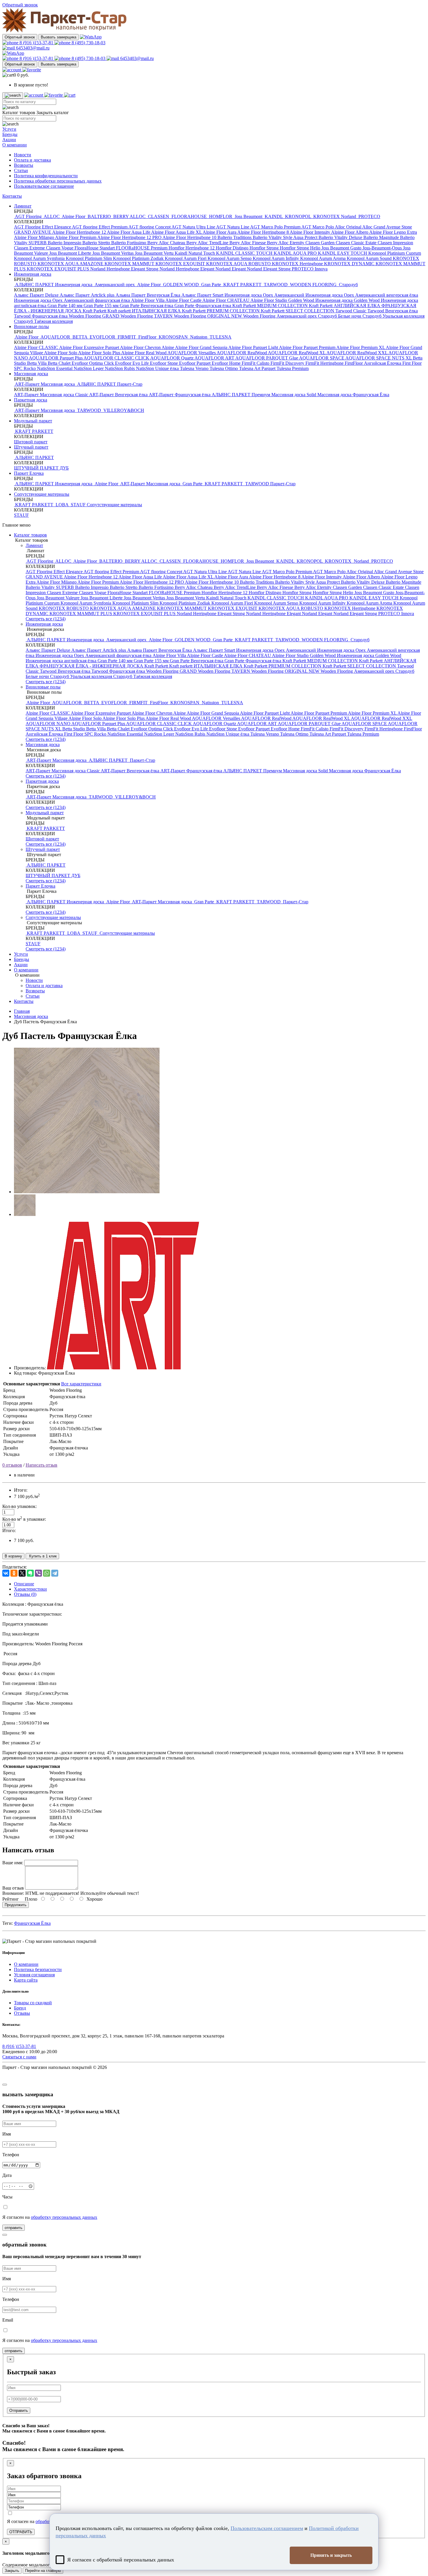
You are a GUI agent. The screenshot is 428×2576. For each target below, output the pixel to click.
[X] (22, 1573)
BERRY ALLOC (129, 216)
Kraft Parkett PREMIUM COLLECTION (221, 311)
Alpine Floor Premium (76, 237)
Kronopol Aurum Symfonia (40, 258)
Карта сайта (26, 1980)
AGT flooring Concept (150, 227)
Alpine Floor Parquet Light (254, 347)
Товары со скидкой (33, 2003)
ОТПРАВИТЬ (21, 2532)
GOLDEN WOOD (181, 285)
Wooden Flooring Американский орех (281, 316)
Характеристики (30, 1589)
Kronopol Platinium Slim (89, 258)
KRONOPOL (298, 216)
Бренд (20, 2008)
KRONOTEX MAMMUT (130, 264)
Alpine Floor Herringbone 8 (263, 232)
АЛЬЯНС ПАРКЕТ (97, 384)
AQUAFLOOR (55, 337)
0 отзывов (12, 1465)
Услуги (9, 129)
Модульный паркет (33, 421)
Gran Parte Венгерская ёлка (147, 306)
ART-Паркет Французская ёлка (180, 395)
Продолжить (16, 1905)
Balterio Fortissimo (129, 243)
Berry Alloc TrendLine (208, 243)
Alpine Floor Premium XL (361, 347)
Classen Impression (395, 243)
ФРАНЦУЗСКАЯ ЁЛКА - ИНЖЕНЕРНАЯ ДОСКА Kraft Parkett (104, 666)
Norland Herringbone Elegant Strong (125, 269)
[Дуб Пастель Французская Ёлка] (87, 1192)
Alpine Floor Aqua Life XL (177, 232)
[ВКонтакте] (6, 1573)
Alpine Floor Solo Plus (100, 353)
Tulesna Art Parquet (258, 368)
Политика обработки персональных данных (58, 181)
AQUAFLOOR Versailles (192, 353)
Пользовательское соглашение (44, 186)
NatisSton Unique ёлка (158, 368)
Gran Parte (211, 285)
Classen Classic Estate (357, 243)
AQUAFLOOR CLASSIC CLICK (117, 358)
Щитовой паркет (31, 442)
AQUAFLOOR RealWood (242, 353)
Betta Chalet (60, 363)
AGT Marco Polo (318, 227)
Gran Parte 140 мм (66, 306)
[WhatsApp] (47, 1573)
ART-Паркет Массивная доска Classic (52, 395)
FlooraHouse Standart (95, 248)
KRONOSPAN (173, 337)
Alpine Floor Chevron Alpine (147, 347)
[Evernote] (30, 1573)
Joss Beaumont (249, 216)
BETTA (80, 337)
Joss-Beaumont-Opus (383, 248)
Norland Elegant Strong (269, 269)
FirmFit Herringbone (325, 363)
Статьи (21, 170)
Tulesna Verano (195, 368)
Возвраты (24, 165)
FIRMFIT (127, 337)
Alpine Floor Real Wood (144, 353)
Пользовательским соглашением (267, 2528)
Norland (349, 216)
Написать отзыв (41, 1465)
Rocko (30, 368)
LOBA (62, 505)
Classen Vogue (60, 248)
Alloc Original (349, 227)
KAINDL (274, 216)
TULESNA (220, 337)
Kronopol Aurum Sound (370, 258)
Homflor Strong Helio (301, 248)
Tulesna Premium (293, 368)
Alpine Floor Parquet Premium (308, 347)
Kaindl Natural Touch (195, 253)
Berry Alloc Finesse (248, 243)
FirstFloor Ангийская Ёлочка (374, 363)
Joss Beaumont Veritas (114, 253)
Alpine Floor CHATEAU (226, 300)
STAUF (78, 505)
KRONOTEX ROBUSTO (64, 608)
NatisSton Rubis (120, 368)
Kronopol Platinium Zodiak (139, 258)
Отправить (19, 2411)
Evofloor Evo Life (132, 363)
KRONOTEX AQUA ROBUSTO (239, 264)
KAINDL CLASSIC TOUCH (245, 253)
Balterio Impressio (65, 243)
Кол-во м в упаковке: (24, 1519)
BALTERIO (99, 216)
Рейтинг (11, 1899)
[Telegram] (55, 1573)
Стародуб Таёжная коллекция (43, 321)
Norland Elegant (231, 269)
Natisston (199, 337)
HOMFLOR (221, 216)
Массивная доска (31, 374)
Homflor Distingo (233, 248)
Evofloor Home (227, 363)
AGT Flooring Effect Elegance (43, 227)
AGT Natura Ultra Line (194, 227)
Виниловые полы (31, 326)
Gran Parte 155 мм (102, 306)
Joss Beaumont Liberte (71, 253)
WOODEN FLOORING (313, 285)
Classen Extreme (30, 248)
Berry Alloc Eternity (286, 243)
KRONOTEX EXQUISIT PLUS (59, 269)
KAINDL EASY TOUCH (343, 253)
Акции (9, 140)
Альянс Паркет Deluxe (37, 295)
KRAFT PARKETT (242, 285)
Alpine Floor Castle (184, 300)
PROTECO (369, 216)
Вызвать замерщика (59, 37)
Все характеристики (81, 1384)
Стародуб (348, 285)
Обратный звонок (20, 37)
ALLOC (52, 216)
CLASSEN (159, 216)
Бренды (10, 134)
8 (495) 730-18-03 (88, 43)
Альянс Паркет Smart (203, 295)
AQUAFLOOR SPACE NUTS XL (379, 358)
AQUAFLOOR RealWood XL (297, 353)
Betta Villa (37, 363)
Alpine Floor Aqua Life (129, 232)
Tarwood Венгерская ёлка (393, 311)
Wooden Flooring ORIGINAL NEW (208, 316)
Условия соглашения (34, 1975)
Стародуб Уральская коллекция (393, 316)
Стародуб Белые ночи (340, 316)
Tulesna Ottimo (224, 368)
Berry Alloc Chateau (167, 243)
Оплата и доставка (32, 160)
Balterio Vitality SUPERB (50, 587)
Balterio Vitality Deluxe (341, 237)
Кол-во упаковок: (20, 1506)
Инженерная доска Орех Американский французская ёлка (72, 300)
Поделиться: (15, 1567)
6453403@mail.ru (32, 48)
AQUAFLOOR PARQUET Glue (267, 358)
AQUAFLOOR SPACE (322, 358)
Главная (22, 1011)
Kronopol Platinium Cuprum (395, 253)
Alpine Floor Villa (148, 300)
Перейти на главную (43, 2571)
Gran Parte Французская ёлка (203, 306)
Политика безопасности (38, 1969)
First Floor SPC (79, 734)
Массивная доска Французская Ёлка (353, 395)
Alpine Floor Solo (61, 353)
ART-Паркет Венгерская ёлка (119, 395)
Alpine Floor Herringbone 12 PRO (130, 237)
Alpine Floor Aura (220, 232)
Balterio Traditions (235, 237)
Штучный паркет (31, 447)
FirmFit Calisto (256, 363)
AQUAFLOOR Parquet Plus (56, 358)
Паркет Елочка (29, 473)
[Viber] (38, 1573)
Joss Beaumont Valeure (59, 598)
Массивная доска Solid (294, 395)
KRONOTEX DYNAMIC (350, 264)
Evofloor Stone (165, 363)
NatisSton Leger (89, 368)
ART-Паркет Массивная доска (45, 384)
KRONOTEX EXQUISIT (181, 264)
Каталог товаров (30, 535)
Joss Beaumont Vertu (155, 253)
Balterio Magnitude (382, 237)
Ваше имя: (13, 1863)
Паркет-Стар (130, 384)
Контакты (12, 196)
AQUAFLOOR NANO (48, 724)
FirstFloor (147, 337)
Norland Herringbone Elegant (188, 269)
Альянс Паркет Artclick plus (88, 295)
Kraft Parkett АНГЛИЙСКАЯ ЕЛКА (345, 306)
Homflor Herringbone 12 (192, 248)
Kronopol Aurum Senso (230, 258)
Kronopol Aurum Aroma (323, 258)
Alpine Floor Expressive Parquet (90, 347)
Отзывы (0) (25, 1594)
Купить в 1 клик (42, 1556)
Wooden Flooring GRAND (95, 316)
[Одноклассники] (14, 1573)
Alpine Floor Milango (35, 237)
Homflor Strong (265, 248)
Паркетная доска (31, 400)
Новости (23, 155)
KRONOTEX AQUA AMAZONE (71, 264)
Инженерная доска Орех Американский (265, 295)
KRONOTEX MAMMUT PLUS (81, 614)
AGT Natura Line (233, 227)
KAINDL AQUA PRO (296, 253)
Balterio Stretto (97, 243)
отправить (14, 2228)
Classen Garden (321, 243)
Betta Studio (74, 729)
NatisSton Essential (55, 368)
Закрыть (12, 2571)
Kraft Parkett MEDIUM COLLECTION (271, 306)
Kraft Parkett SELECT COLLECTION (298, 311)
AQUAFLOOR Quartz (172, 358)
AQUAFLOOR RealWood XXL (357, 353)
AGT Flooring (28, 216)
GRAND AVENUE (33, 232)
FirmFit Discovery (288, 363)
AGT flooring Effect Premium (100, 227)
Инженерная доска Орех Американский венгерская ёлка (362, 295)
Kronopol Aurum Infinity (276, 258)
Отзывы (22, 2013)
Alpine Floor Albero (350, 232)
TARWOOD (276, 285)
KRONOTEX (327, 216)
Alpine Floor (74, 216)
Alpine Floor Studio (269, 300)
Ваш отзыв (13, 1888)
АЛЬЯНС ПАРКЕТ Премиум (242, 395)
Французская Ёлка (32, 1923)
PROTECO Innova (310, 269)
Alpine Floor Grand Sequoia (202, 347)
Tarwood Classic (351, 311)
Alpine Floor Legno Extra (393, 232)
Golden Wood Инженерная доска (321, 300)
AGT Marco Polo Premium (276, 227)
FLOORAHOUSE (189, 216)
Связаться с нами (19, 2057)
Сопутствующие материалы (42, 494)
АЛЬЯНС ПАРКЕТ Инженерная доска (54, 285)
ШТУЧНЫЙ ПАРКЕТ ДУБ (41, 468)
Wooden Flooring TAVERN (147, 316)
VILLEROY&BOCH (123, 410)
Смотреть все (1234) (46, 619)
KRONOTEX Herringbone (298, 264)
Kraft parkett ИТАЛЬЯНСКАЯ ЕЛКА (145, 311)
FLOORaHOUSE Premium (142, 248)
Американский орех (115, 285)
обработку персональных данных (64, 2217)
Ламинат (23, 206)
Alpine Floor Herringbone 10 (190, 237)
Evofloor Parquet (195, 363)
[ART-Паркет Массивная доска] (123, 1368)
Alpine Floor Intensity (310, 232)
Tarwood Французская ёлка (41, 316)
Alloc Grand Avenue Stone (387, 227)
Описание (24, 1584)
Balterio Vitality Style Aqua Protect (286, 237)
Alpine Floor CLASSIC (37, 347)
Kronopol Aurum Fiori (186, 258)
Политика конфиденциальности (46, 176)
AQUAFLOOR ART (215, 358)
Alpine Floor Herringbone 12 (79, 232)
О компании (15, 145)
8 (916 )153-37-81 (36, 43)
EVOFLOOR (102, 337)
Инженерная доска (33, 274)
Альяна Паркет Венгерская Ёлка (148, 295)
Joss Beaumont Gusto (342, 248)
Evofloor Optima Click (93, 363)
